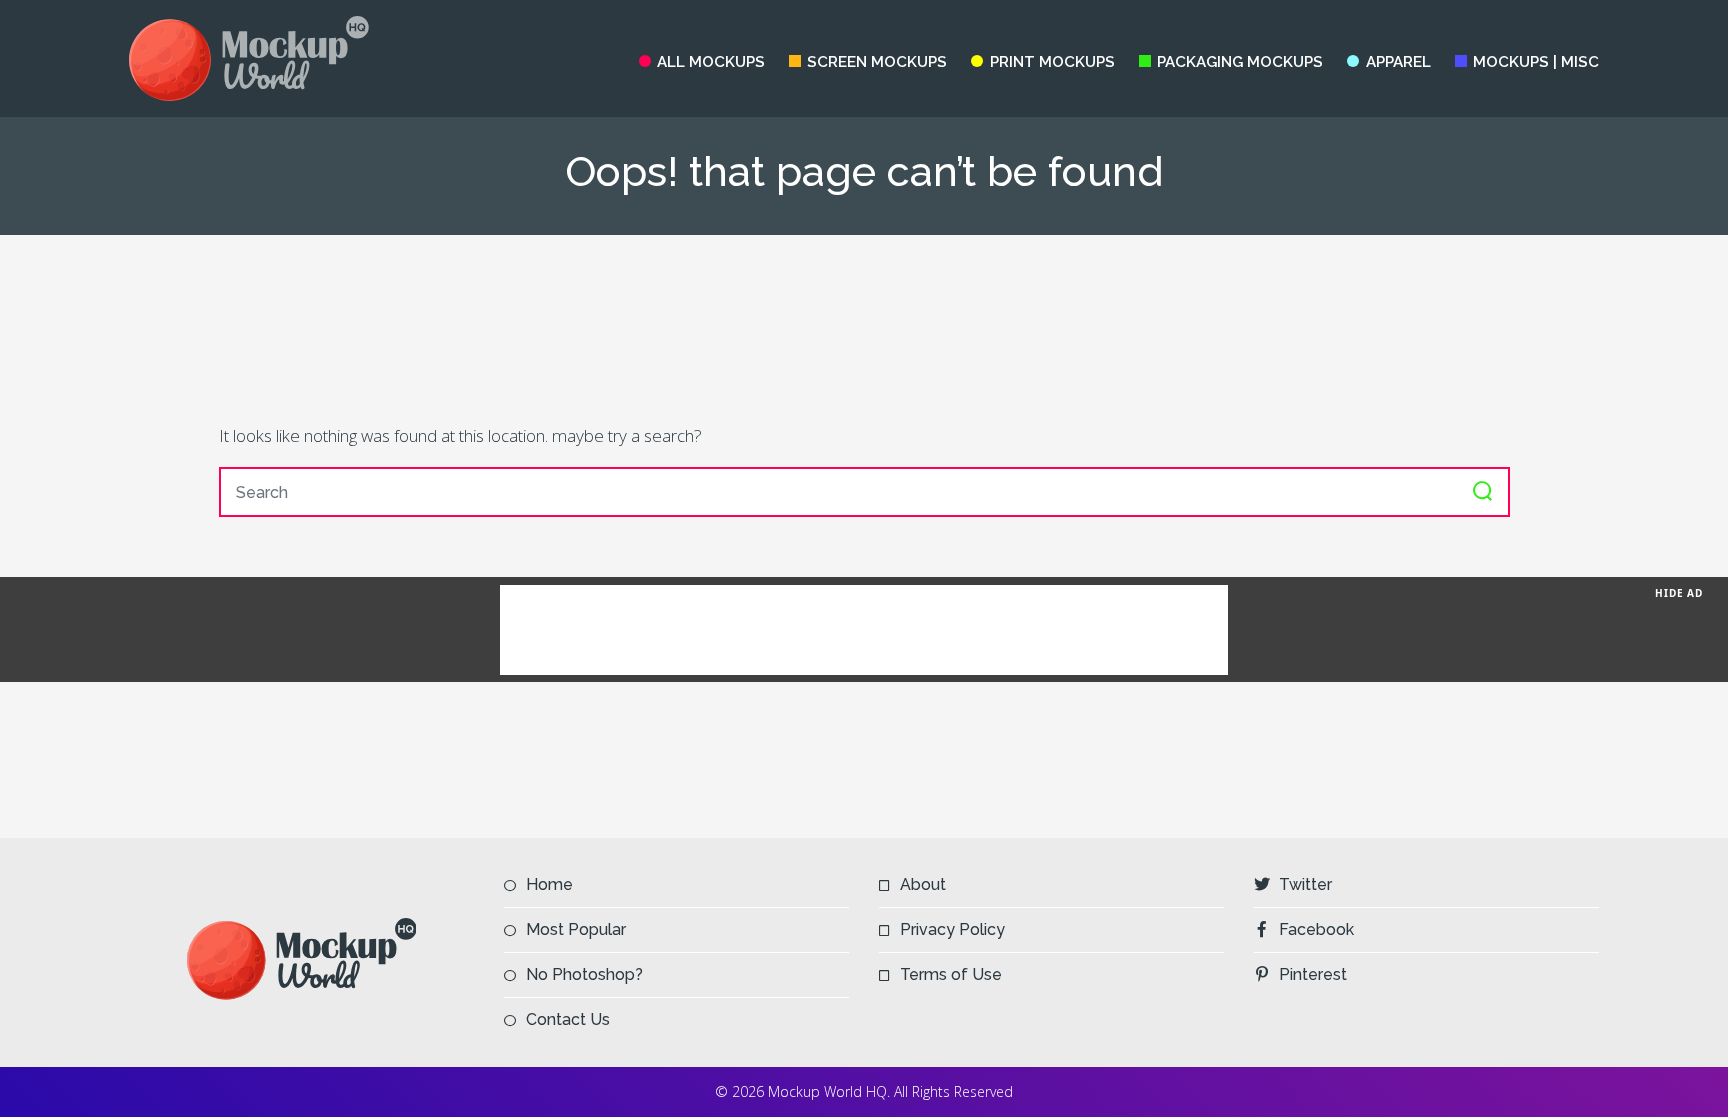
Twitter (1305, 884)
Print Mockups (1052, 62)
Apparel (1398, 62)
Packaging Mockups (1240, 62)
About (923, 884)
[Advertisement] (864, 328)
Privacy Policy (952, 929)
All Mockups (711, 62)
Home (549, 884)
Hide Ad (1679, 593)
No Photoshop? (584, 974)
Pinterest (1313, 974)
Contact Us (568, 1019)
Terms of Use (951, 974)
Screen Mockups (877, 62)
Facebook (1316, 929)
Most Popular (576, 929)
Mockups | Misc (1536, 62)
